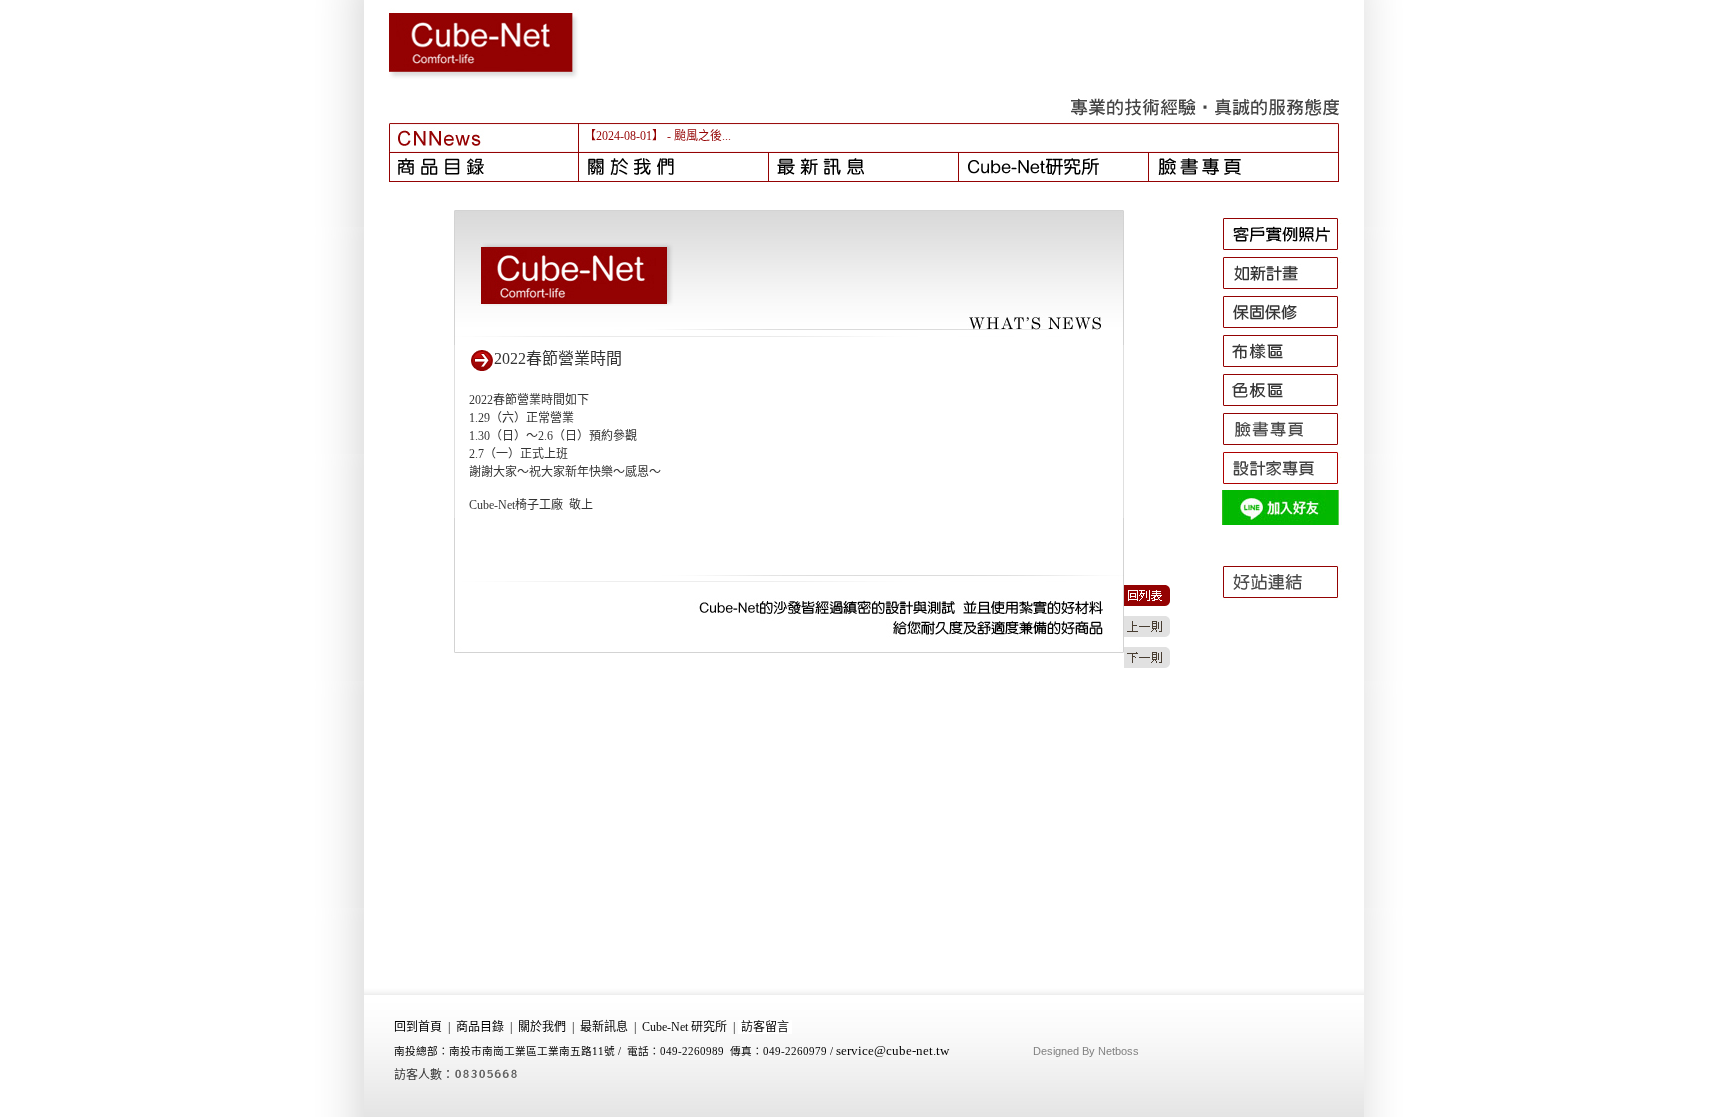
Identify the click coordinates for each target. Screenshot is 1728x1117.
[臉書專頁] (1244, 167)
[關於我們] (674, 167)
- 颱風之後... (699, 136)
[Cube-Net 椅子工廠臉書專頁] (1289, 445)
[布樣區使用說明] (1289, 367)
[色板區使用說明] (1289, 406)
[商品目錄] (484, 167)
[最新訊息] (864, 167)
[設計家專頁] (1289, 484)
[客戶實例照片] (1289, 250)
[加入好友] (1289, 523)
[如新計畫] (1289, 289)
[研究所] (1054, 167)
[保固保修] (1289, 328)
